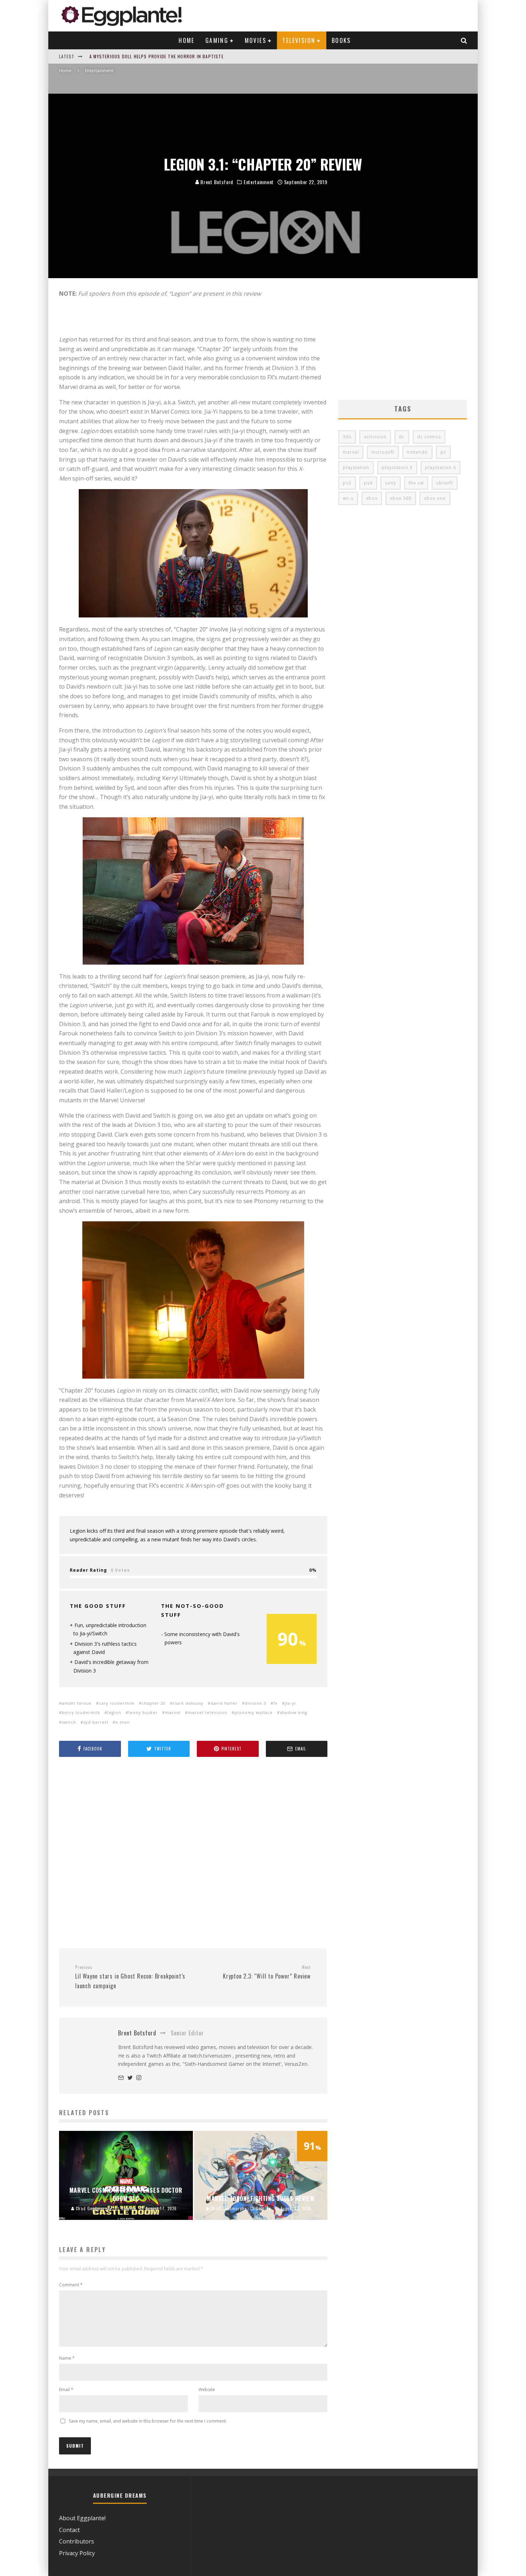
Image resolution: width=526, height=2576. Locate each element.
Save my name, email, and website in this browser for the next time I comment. (148, 2421)
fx (276, 1703)
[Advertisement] (193, 1853)
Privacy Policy (77, 2553)
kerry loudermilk (81, 1712)
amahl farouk (77, 1703)
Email (66, 2390)
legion (114, 1712)
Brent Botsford (216, 182)
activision (375, 437)
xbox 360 (401, 498)
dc (402, 437)
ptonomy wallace (254, 1712)
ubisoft (445, 483)
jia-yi (290, 1703)
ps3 (347, 483)
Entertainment (259, 182)
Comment (71, 2285)
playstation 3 (397, 467)
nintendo (417, 452)
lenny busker (143, 1712)
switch (69, 1722)
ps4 (368, 483)
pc (443, 452)
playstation (356, 467)
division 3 (255, 1703)
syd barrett (96, 1722)
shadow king (294, 1712)
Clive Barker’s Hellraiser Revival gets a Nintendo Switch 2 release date (175, 56)
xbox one (435, 498)
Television (299, 40)
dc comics (429, 437)
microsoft (383, 452)
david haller (224, 1703)
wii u (348, 498)
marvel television (208, 1712)
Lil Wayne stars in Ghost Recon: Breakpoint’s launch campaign (130, 1977)
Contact (69, 2530)
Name (67, 2358)
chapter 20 (154, 1703)
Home (187, 40)
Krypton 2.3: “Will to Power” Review (267, 1972)
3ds (347, 437)
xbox (372, 498)
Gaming (217, 40)
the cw (416, 483)
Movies (255, 40)
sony (391, 483)
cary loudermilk (117, 1703)
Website (207, 2390)
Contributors (77, 2541)
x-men (123, 1722)
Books (341, 40)
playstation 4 (440, 467)
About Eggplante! (82, 2518)
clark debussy (188, 1703)
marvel (173, 1712)
